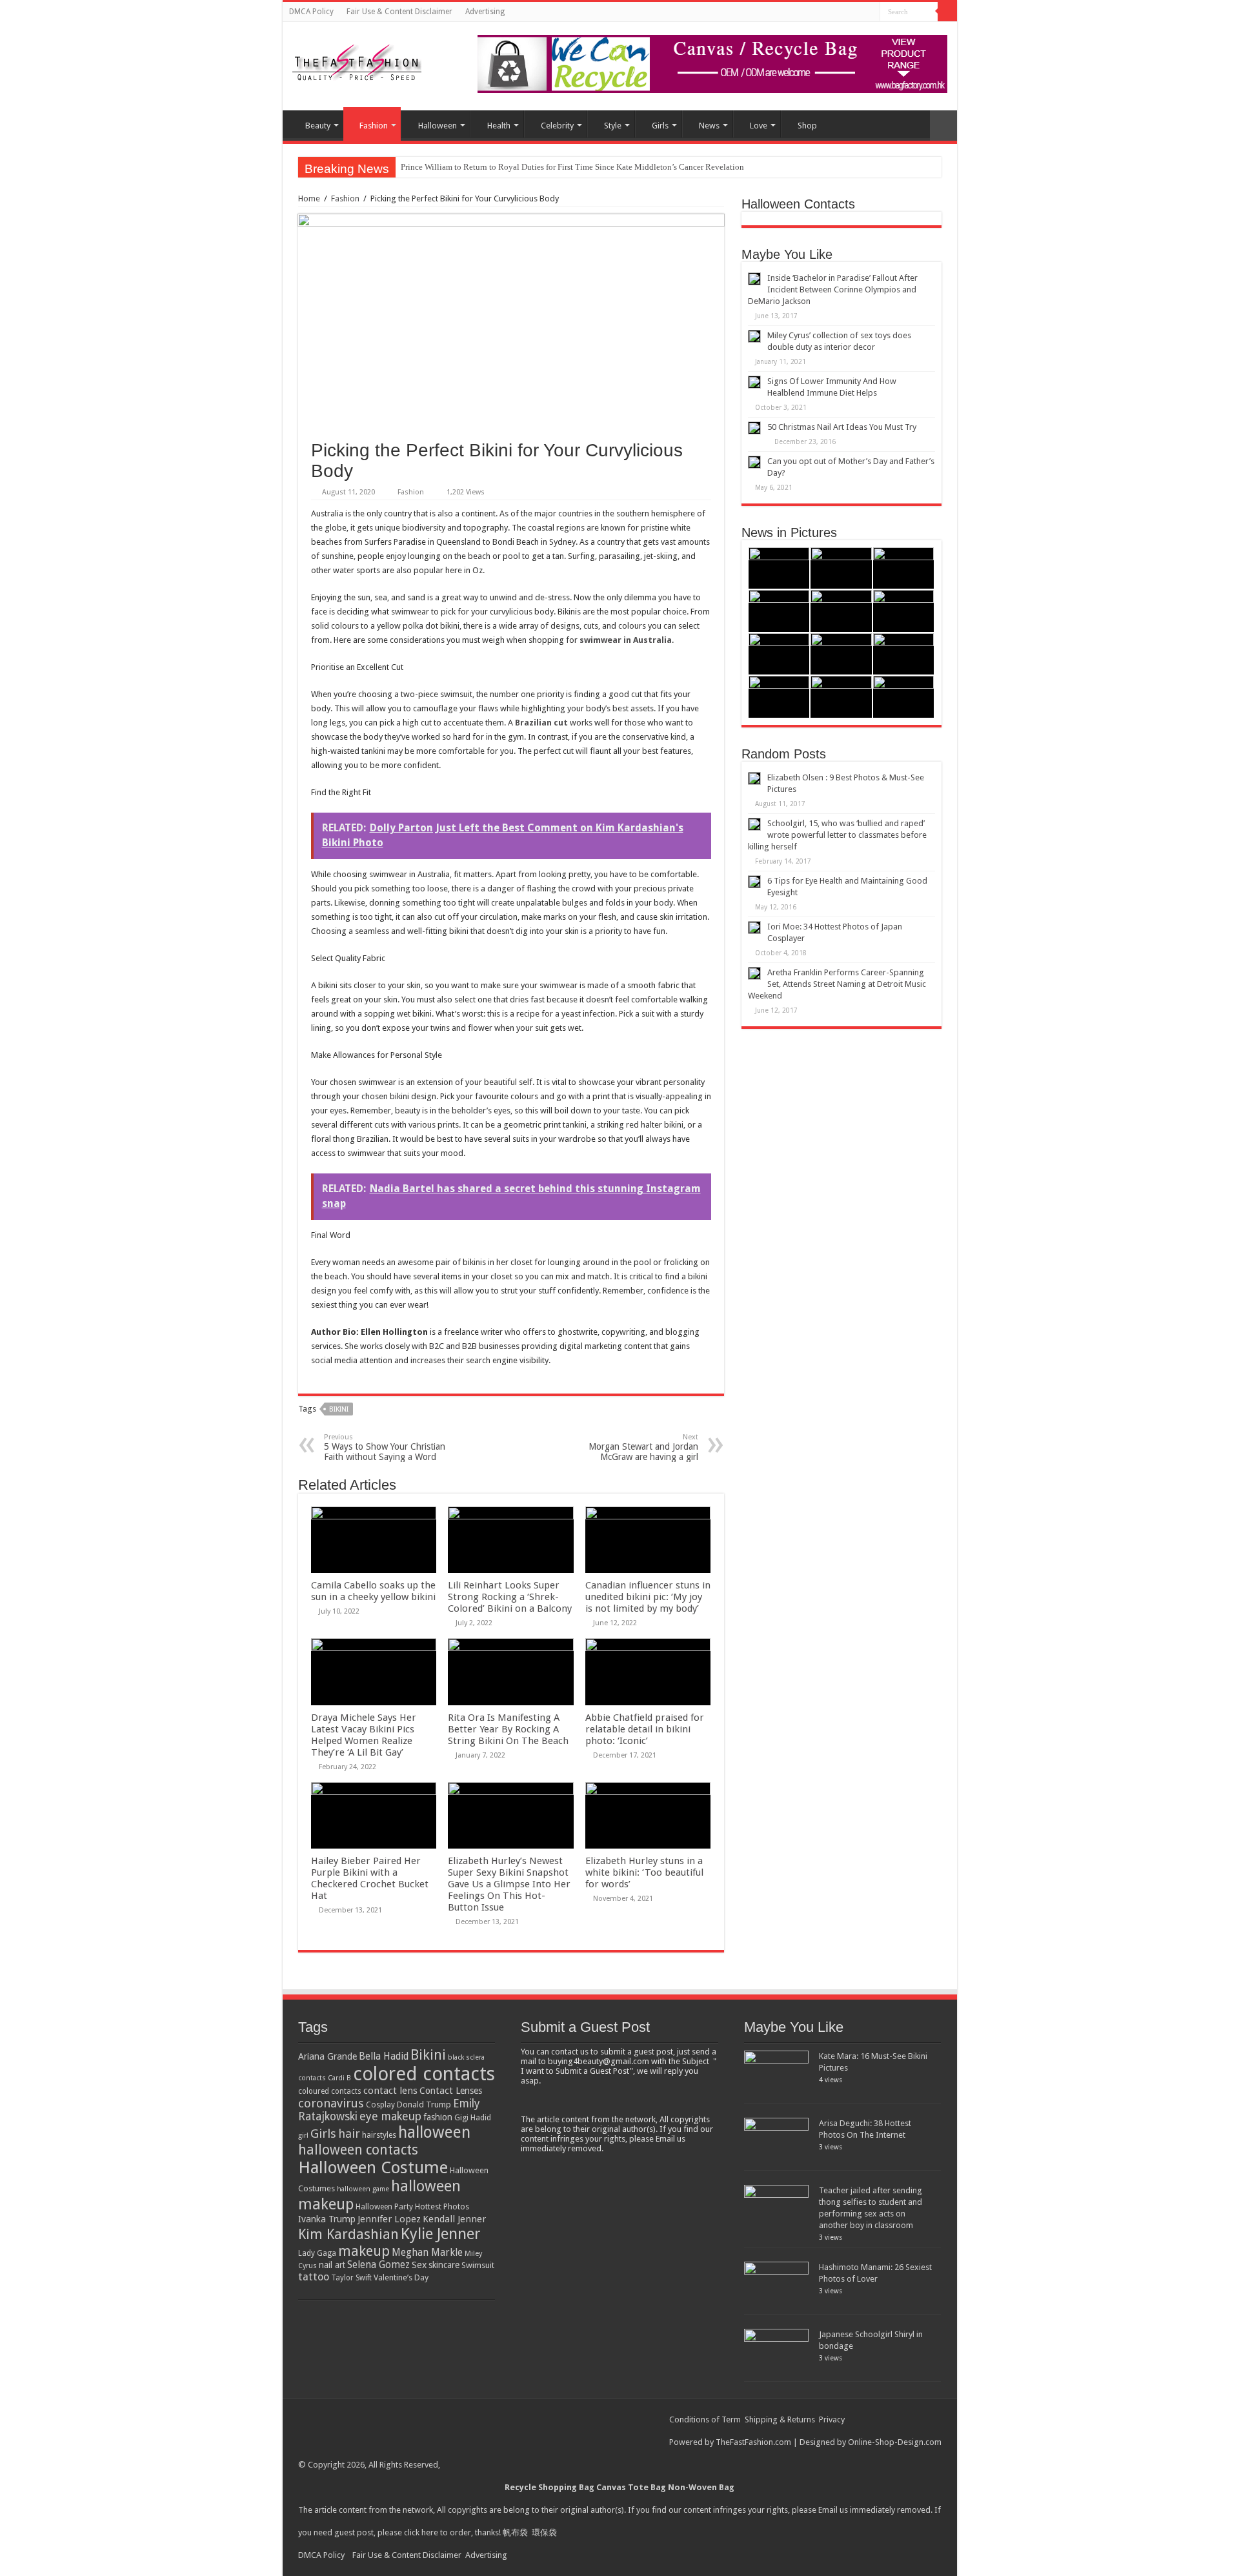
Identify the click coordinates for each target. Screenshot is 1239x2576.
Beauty (318, 126)
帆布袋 (515, 2532)
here (430, 2532)
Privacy (832, 2419)
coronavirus (331, 2103)
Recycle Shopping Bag (550, 2487)
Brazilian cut (541, 723)
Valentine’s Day (401, 2277)
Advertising (485, 12)
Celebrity (557, 126)
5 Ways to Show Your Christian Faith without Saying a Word (385, 1447)
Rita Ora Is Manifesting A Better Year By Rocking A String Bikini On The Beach (508, 1729)
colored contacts (424, 2074)
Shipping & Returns (780, 2419)
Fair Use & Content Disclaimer (399, 12)
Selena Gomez (378, 2265)
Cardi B (339, 2078)
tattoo (314, 2277)
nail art (332, 2265)
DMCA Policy (311, 12)
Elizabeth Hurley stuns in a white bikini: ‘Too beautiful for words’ (644, 1872)
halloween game (363, 2189)
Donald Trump (424, 2104)
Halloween (438, 126)
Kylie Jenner (441, 2234)
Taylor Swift (351, 2278)
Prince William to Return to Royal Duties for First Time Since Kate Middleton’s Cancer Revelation (572, 167)
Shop (807, 126)
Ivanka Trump (327, 2219)
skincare (444, 2265)
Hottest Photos (442, 2206)
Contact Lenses (451, 2091)
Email (828, 2510)
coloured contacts (330, 2091)
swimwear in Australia (626, 640)
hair (349, 2134)
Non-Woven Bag (701, 2487)
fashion (438, 2117)
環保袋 (544, 2532)
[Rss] (858, 12)
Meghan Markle (427, 2253)
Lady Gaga (317, 2253)
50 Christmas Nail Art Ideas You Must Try (842, 427)
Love (759, 126)
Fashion (374, 126)
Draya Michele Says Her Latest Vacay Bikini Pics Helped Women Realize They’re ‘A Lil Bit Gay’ (364, 1735)
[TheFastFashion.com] (357, 64)
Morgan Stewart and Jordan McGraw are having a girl (643, 1447)
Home (309, 198)
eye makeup (390, 2116)
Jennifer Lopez (389, 2219)
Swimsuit (478, 2265)
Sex (419, 2265)
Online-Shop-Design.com (895, 2442)
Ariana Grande (327, 2056)
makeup (364, 2251)
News (709, 126)
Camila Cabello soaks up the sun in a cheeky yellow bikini (373, 1591)
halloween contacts (358, 2150)
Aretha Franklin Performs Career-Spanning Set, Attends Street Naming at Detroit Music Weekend (837, 984)
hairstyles (379, 2135)
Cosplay (380, 2105)
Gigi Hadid (473, 2117)
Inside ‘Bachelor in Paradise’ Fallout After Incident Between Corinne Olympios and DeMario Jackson (833, 289)
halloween (434, 2132)
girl (303, 2135)
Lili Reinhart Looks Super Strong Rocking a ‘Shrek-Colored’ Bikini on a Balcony (510, 1597)
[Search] (947, 12)
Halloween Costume (373, 2167)
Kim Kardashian (348, 2234)
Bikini (339, 1409)
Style (613, 126)
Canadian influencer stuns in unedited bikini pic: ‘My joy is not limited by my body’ (648, 1597)
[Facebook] (870, 12)
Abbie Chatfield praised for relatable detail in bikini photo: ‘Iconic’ (645, 1729)
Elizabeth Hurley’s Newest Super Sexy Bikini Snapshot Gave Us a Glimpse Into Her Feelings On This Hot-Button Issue (509, 1884)
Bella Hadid (384, 2056)
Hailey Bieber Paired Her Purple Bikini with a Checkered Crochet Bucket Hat (370, 1878)
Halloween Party (384, 2207)
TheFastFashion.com (753, 2442)
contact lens (390, 2091)
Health (499, 126)
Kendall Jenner (454, 2219)
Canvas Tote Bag (631, 2487)
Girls (660, 126)
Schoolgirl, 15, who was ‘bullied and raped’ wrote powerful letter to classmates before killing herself (837, 835)
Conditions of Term (706, 2419)
